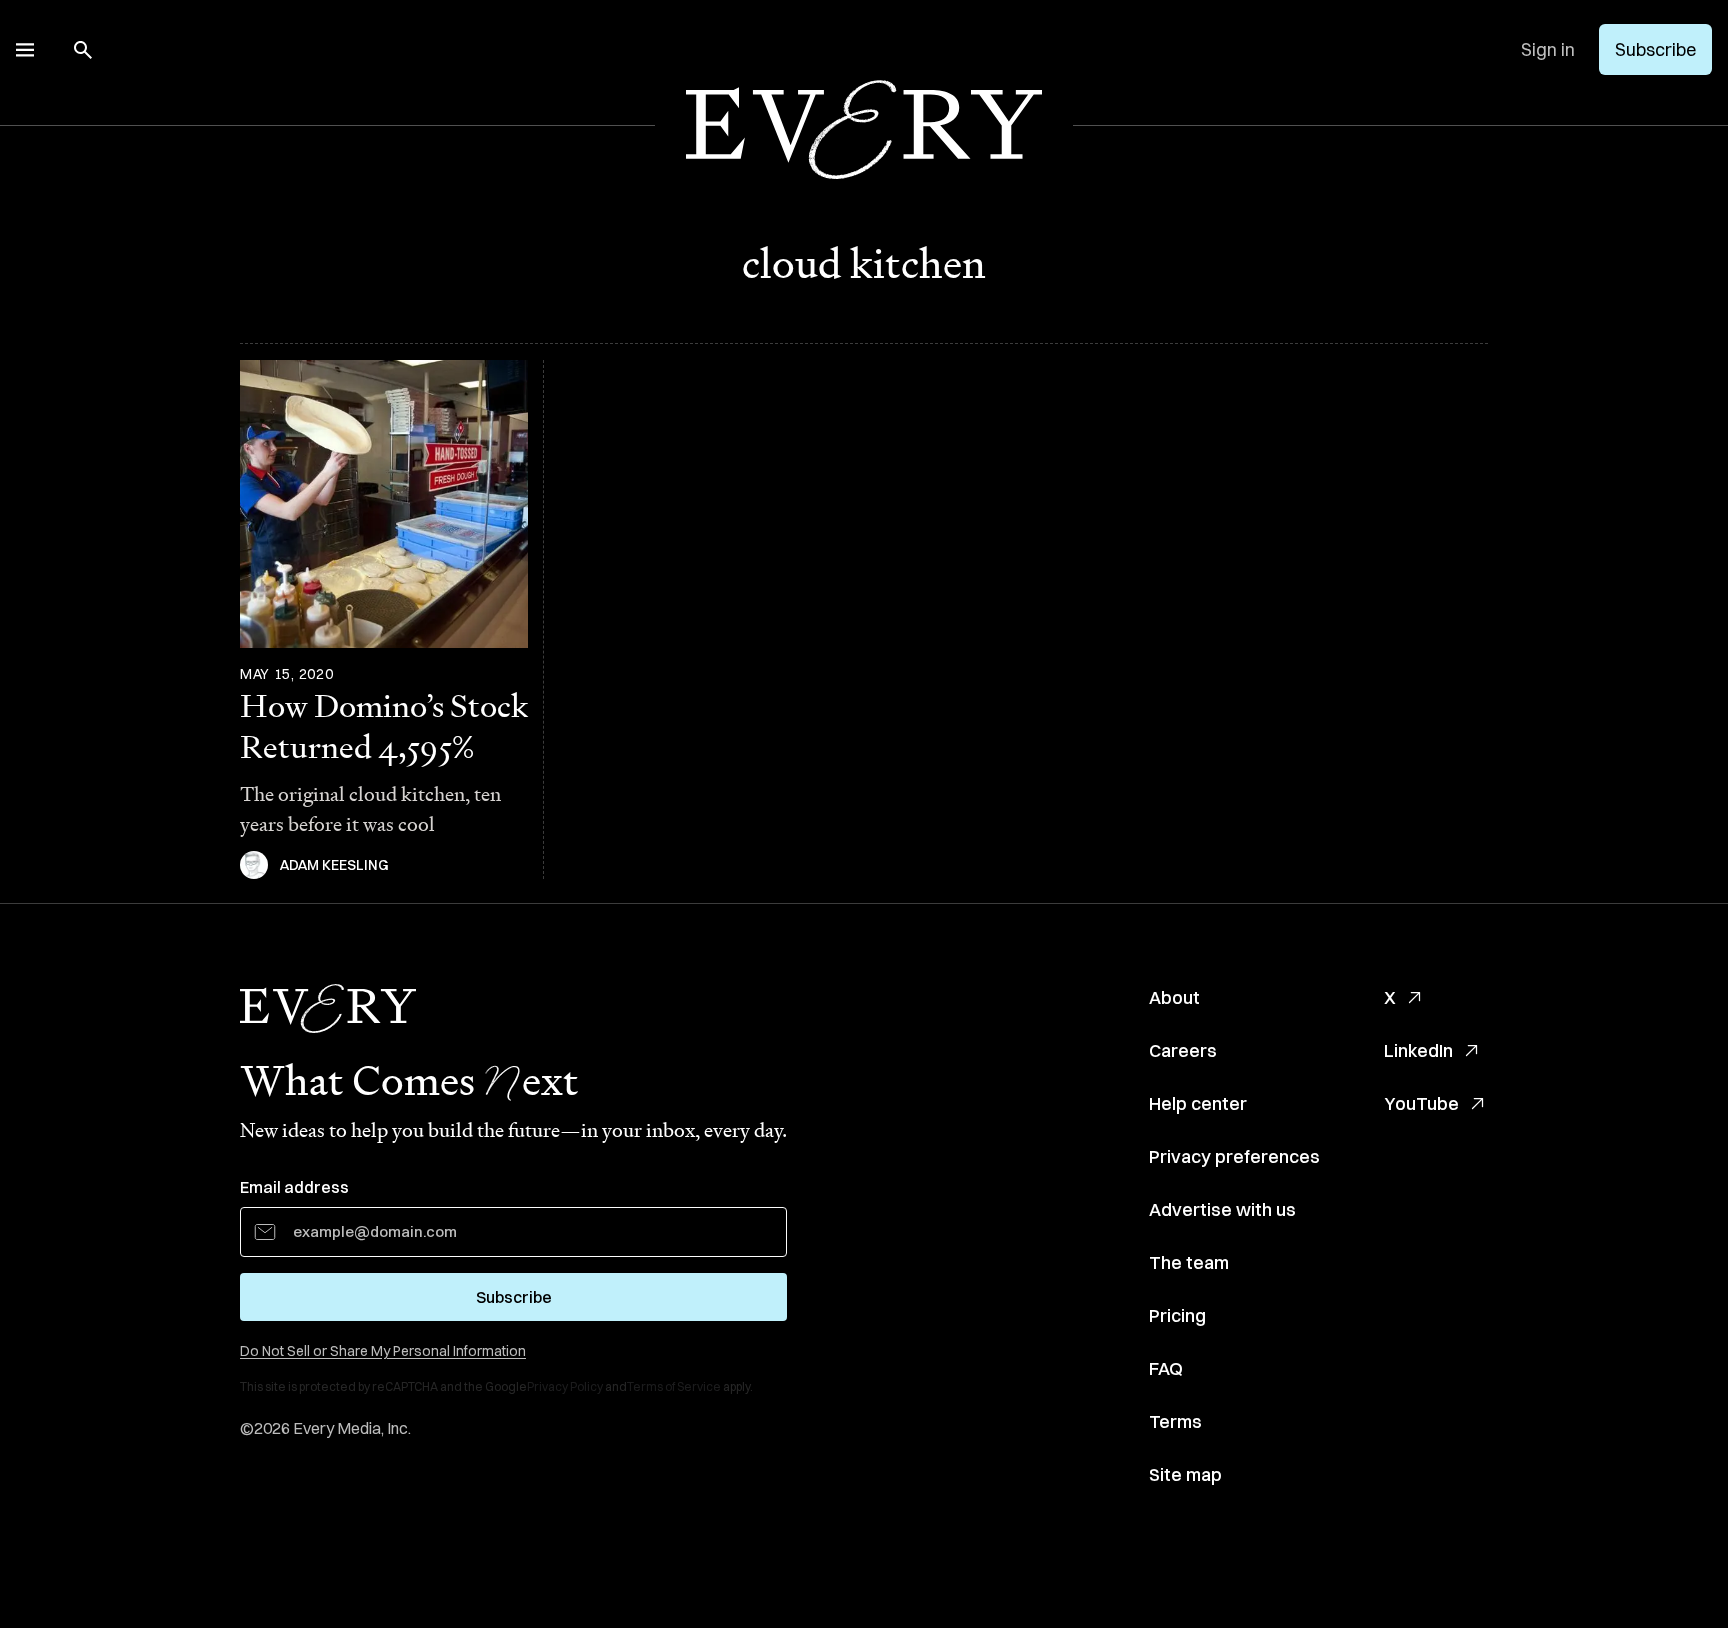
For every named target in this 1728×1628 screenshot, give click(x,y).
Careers (1183, 1050)
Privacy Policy (565, 1386)
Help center (1198, 1103)
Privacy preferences (1234, 1156)
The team (1189, 1262)
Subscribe (1655, 49)
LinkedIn (1418, 1050)
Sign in (1548, 49)
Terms (1175, 1421)
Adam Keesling (334, 865)
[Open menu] (25, 50)
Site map (1185, 1474)
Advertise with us (1222, 1209)
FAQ (1166, 1368)
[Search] (83, 50)
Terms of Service (674, 1386)
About (1174, 997)
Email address (294, 1187)
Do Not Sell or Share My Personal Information (383, 1351)
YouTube (1421, 1103)
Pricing (1177, 1315)
